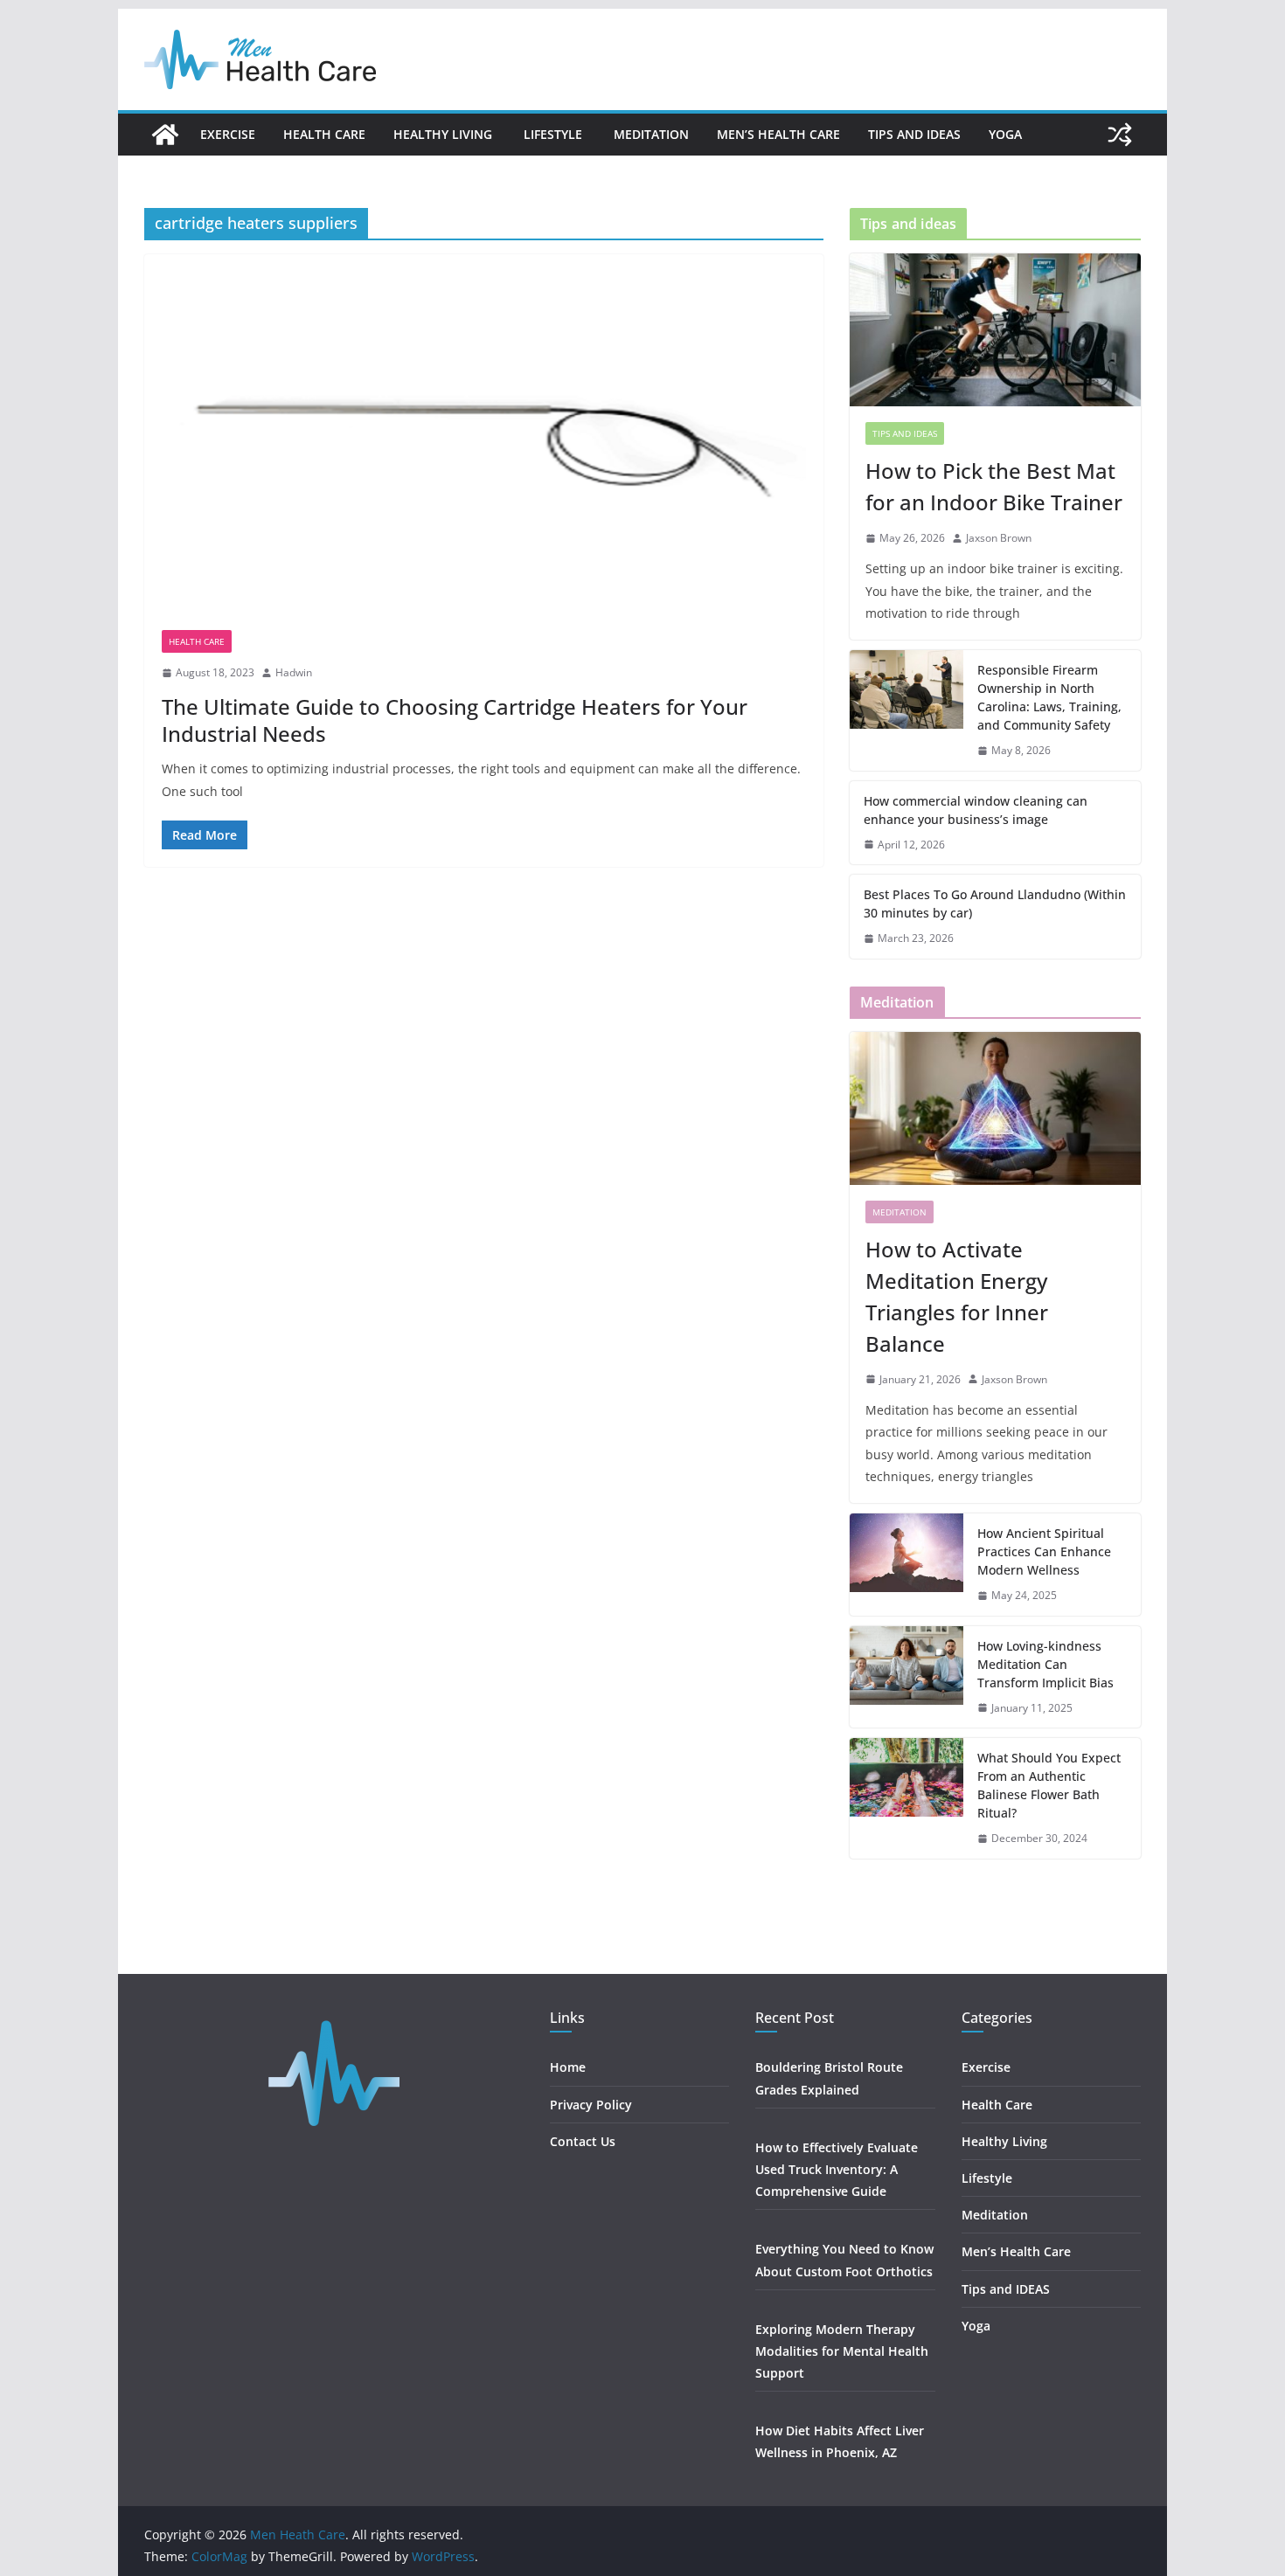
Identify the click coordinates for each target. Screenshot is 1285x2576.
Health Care (324, 134)
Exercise (228, 134)
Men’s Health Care (778, 134)
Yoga (1005, 134)
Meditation (651, 134)
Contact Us (583, 2141)
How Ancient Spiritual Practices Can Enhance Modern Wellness (1044, 1551)
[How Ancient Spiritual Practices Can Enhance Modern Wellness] (906, 1565)
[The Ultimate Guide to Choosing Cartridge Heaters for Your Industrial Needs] (484, 451)
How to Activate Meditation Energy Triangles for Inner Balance (957, 1296)
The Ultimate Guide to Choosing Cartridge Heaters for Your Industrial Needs (455, 720)
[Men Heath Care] (165, 135)
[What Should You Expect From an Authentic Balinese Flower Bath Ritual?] (906, 1798)
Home (568, 2067)
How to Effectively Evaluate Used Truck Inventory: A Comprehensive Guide (837, 2169)
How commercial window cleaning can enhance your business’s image (976, 810)
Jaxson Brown (999, 538)
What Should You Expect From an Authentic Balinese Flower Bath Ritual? (1049, 1785)
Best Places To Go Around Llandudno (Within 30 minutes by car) (995, 904)
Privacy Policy (591, 2105)
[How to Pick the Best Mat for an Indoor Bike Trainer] (995, 330)
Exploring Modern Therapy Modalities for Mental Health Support (842, 2351)
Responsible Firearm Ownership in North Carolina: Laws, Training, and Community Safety (1049, 697)
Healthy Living (445, 134)
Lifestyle (555, 134)
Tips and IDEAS (914, 134)
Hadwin (294, 672)
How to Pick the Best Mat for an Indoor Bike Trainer (994, 486)
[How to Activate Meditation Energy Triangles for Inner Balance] (995, 1108)
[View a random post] (1120, 135)
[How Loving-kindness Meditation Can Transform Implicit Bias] (906, 1677)
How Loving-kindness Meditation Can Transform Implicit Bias (1045, 1664)
